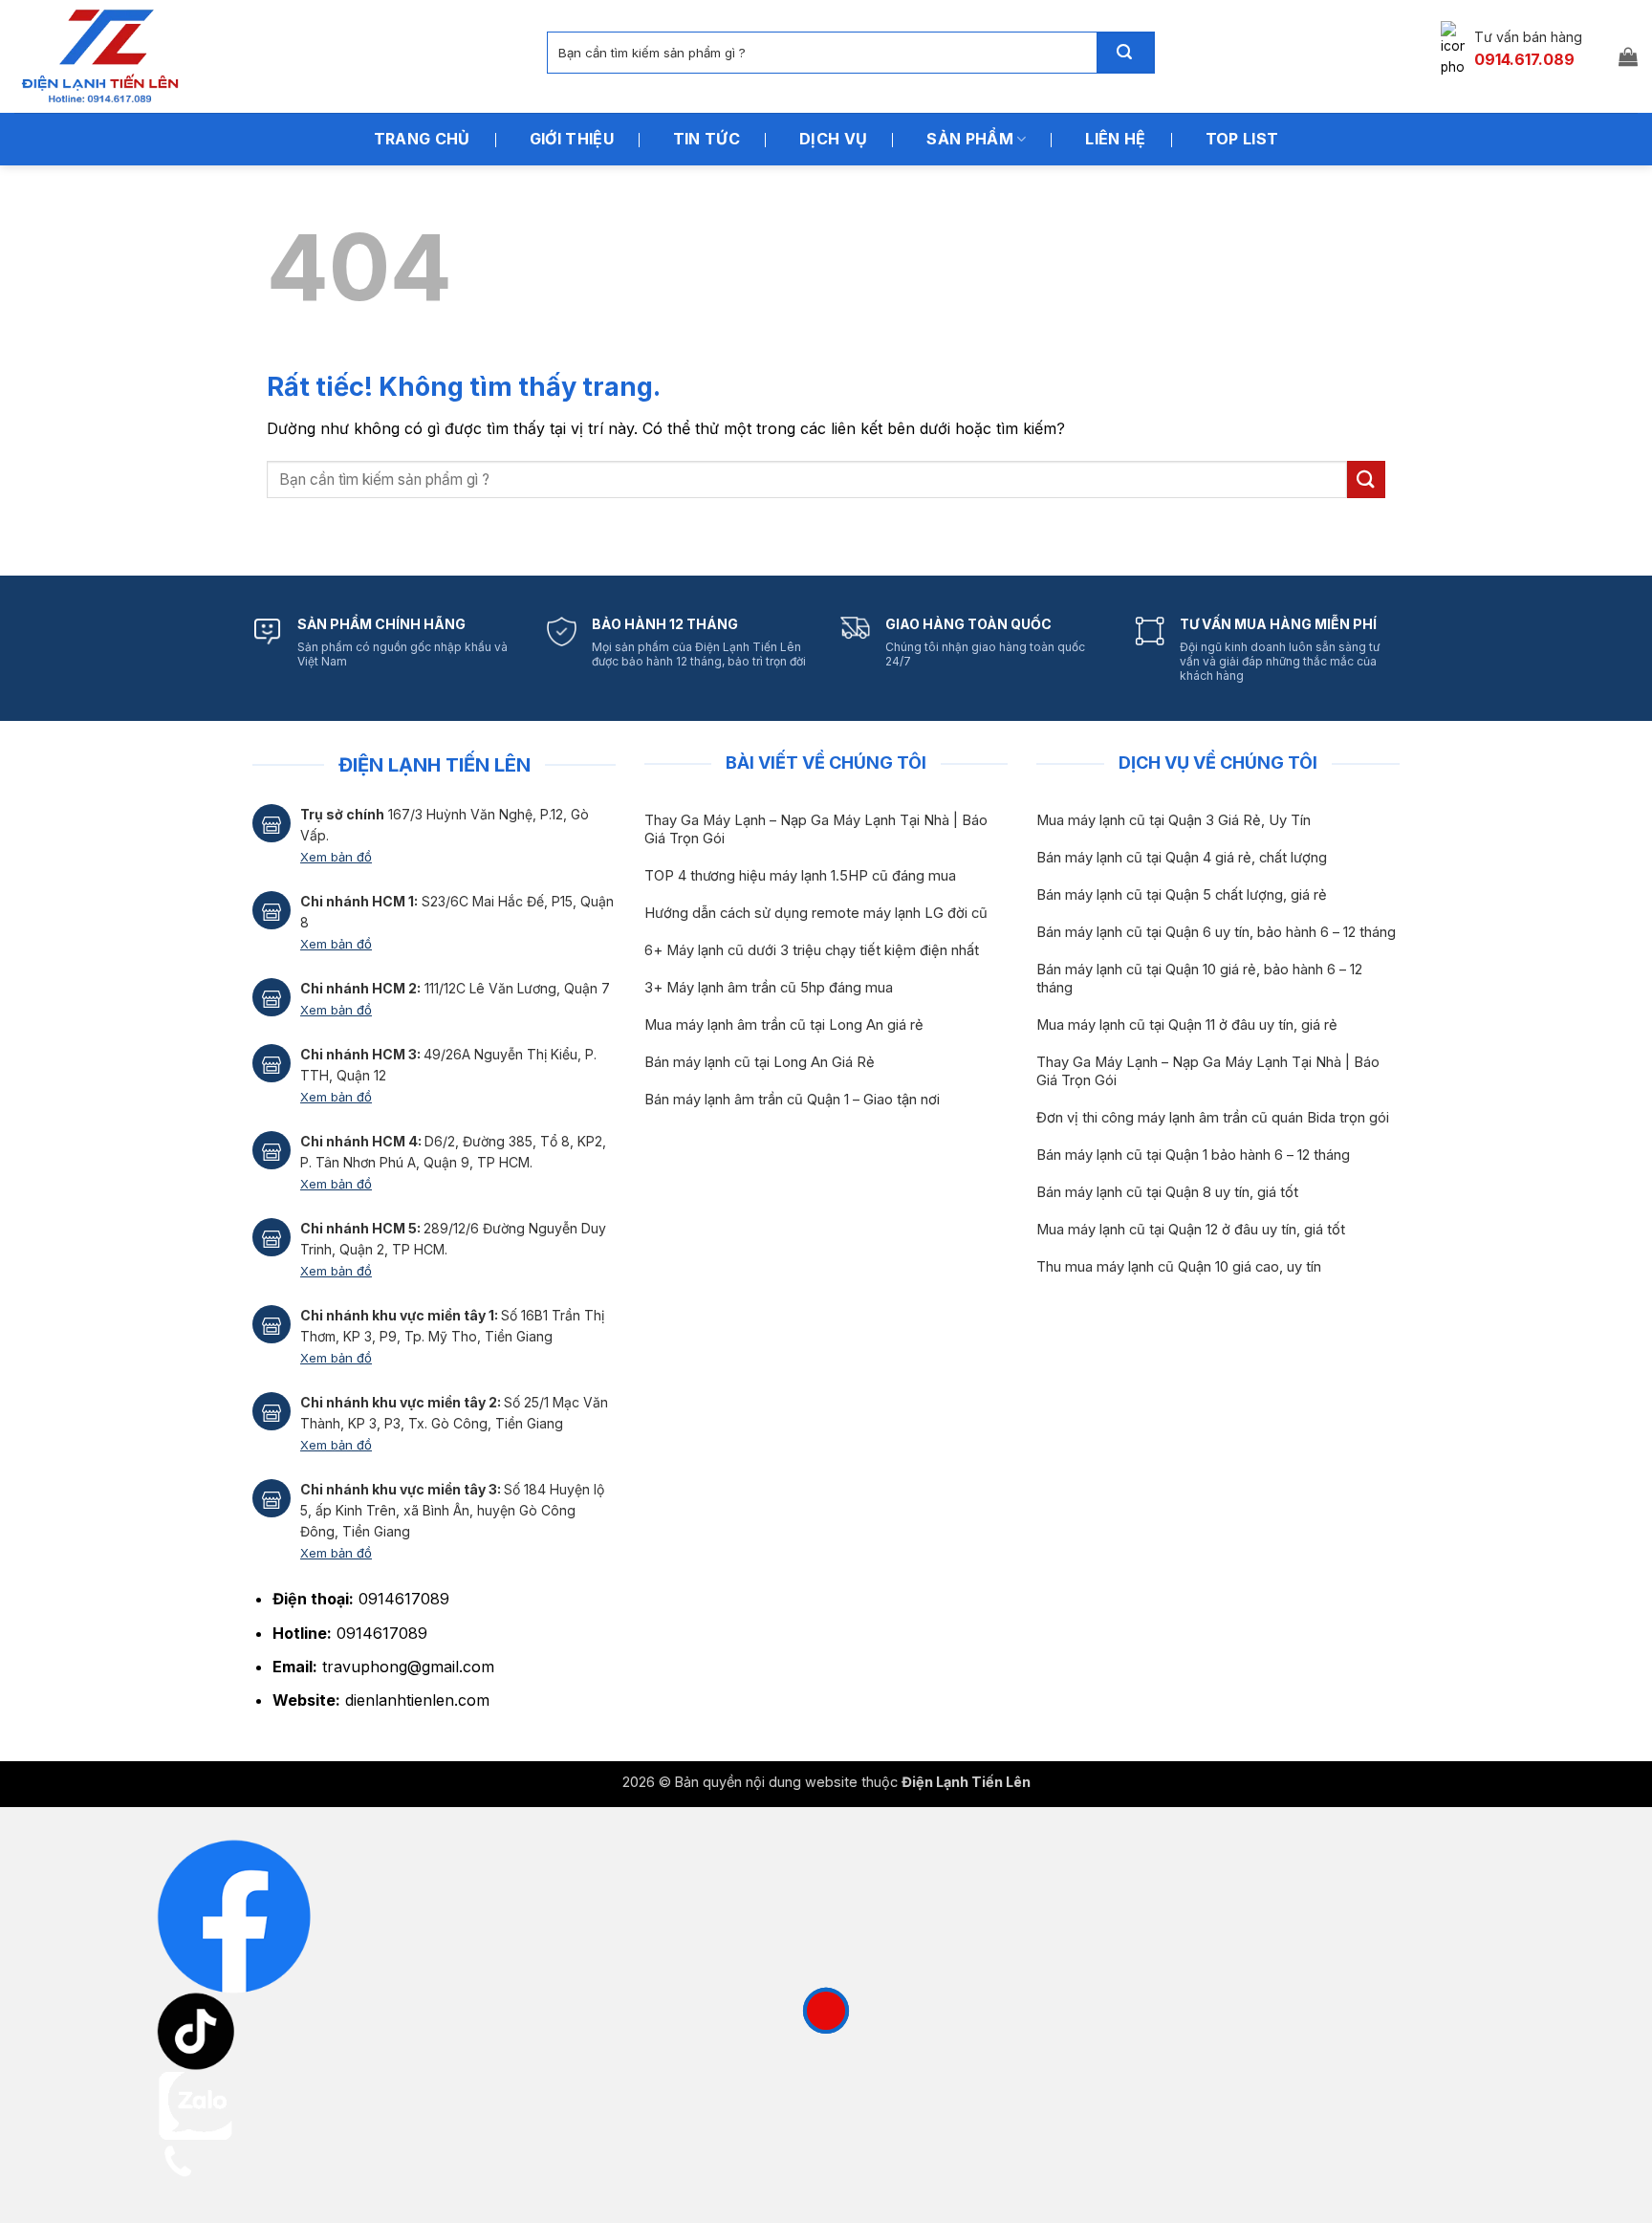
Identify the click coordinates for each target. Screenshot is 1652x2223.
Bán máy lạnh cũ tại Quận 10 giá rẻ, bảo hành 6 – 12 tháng (1199, 979)
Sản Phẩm (970, 139)
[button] (1628, 56)
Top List (1242, 139)
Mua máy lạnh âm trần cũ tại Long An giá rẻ (784, 1025)
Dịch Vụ (833, 139)
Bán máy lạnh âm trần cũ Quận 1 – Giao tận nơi (792, 1100)
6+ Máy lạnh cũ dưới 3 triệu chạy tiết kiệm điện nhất (812, 950)
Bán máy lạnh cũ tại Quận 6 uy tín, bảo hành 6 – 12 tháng (1216, 932)
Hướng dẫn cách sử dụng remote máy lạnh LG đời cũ (816, 913)
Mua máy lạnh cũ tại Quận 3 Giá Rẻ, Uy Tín (1174, 820)
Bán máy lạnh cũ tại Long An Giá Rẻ (760, 1062)
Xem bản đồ (336, 857)
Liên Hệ (1115, 139)
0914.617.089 (1524, 59)
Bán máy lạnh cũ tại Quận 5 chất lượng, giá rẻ (1182, 895)
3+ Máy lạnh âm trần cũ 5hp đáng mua (769, 988)
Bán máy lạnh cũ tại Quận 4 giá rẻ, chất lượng (1182, 858)
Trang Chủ (422, 139)
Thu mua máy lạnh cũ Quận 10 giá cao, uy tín (1179, 1267)
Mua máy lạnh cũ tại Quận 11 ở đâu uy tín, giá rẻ (1187, 1025)
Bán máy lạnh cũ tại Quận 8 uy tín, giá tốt (1167, 1192)
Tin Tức (706, 139)
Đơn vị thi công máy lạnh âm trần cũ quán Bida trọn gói (1213, 1118)
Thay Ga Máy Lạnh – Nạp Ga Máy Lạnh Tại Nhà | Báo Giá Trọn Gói (816, 829)
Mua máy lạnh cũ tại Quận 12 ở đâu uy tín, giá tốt (1191, 1230)
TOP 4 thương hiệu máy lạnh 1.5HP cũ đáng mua (800, 876)
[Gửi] (1125, 53)
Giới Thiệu (572, 139)
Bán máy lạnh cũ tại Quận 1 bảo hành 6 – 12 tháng (1193, 1155)
